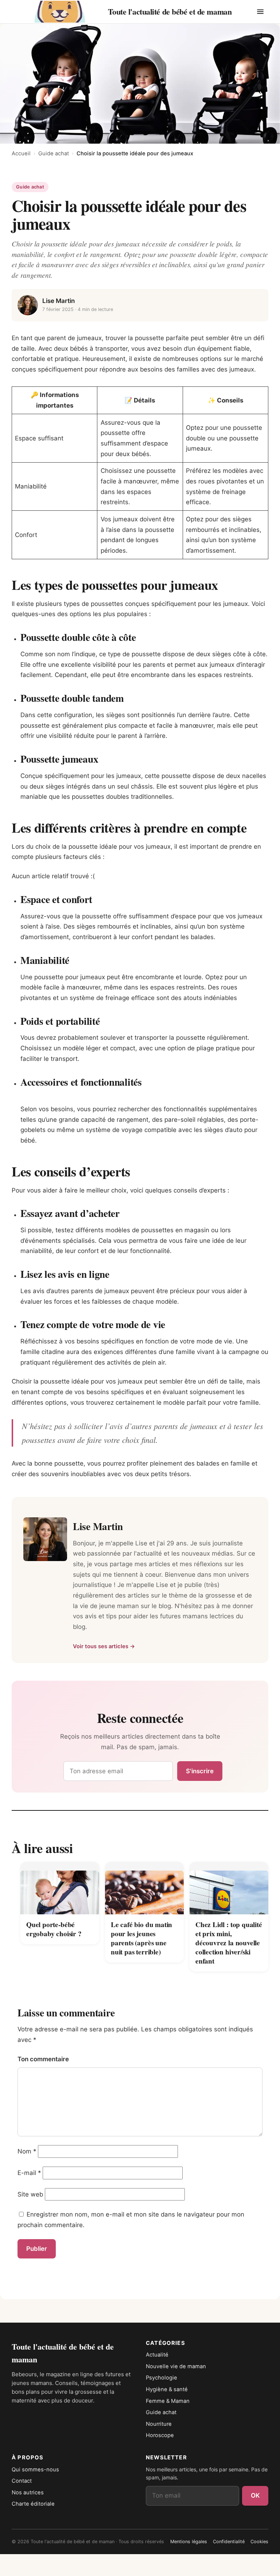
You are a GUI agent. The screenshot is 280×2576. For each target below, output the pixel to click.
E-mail (29, 2173)
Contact (22, 2481)
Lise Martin (59, 301)
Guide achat (54, 153)
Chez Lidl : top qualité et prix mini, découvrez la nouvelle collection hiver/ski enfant (229, 1943)
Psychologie (162, 2378)
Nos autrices (28, 2493)
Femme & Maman (168, 2401)
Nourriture (159, 2424)
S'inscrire (200, 1771)
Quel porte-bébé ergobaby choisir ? (54, 1929)
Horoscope (160, 2435)
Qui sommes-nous (35, 2470)
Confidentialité (229, 2542)
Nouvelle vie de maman (176, 2366)
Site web (30, 2194)
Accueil (21, 153)
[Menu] (260, 12)
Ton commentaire (43, 2059)
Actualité (157, 2355)
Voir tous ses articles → (104, 1646)
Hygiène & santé (167, 2389)
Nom (27, 2151)
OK (255, 2495)
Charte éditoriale (33, 2504)
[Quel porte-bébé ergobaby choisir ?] (60, 1888)
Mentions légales (189, 2542)
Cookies (259, 2542)
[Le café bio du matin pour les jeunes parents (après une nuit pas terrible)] (144, 1888)
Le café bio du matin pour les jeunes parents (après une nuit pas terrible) (141, 1938)
